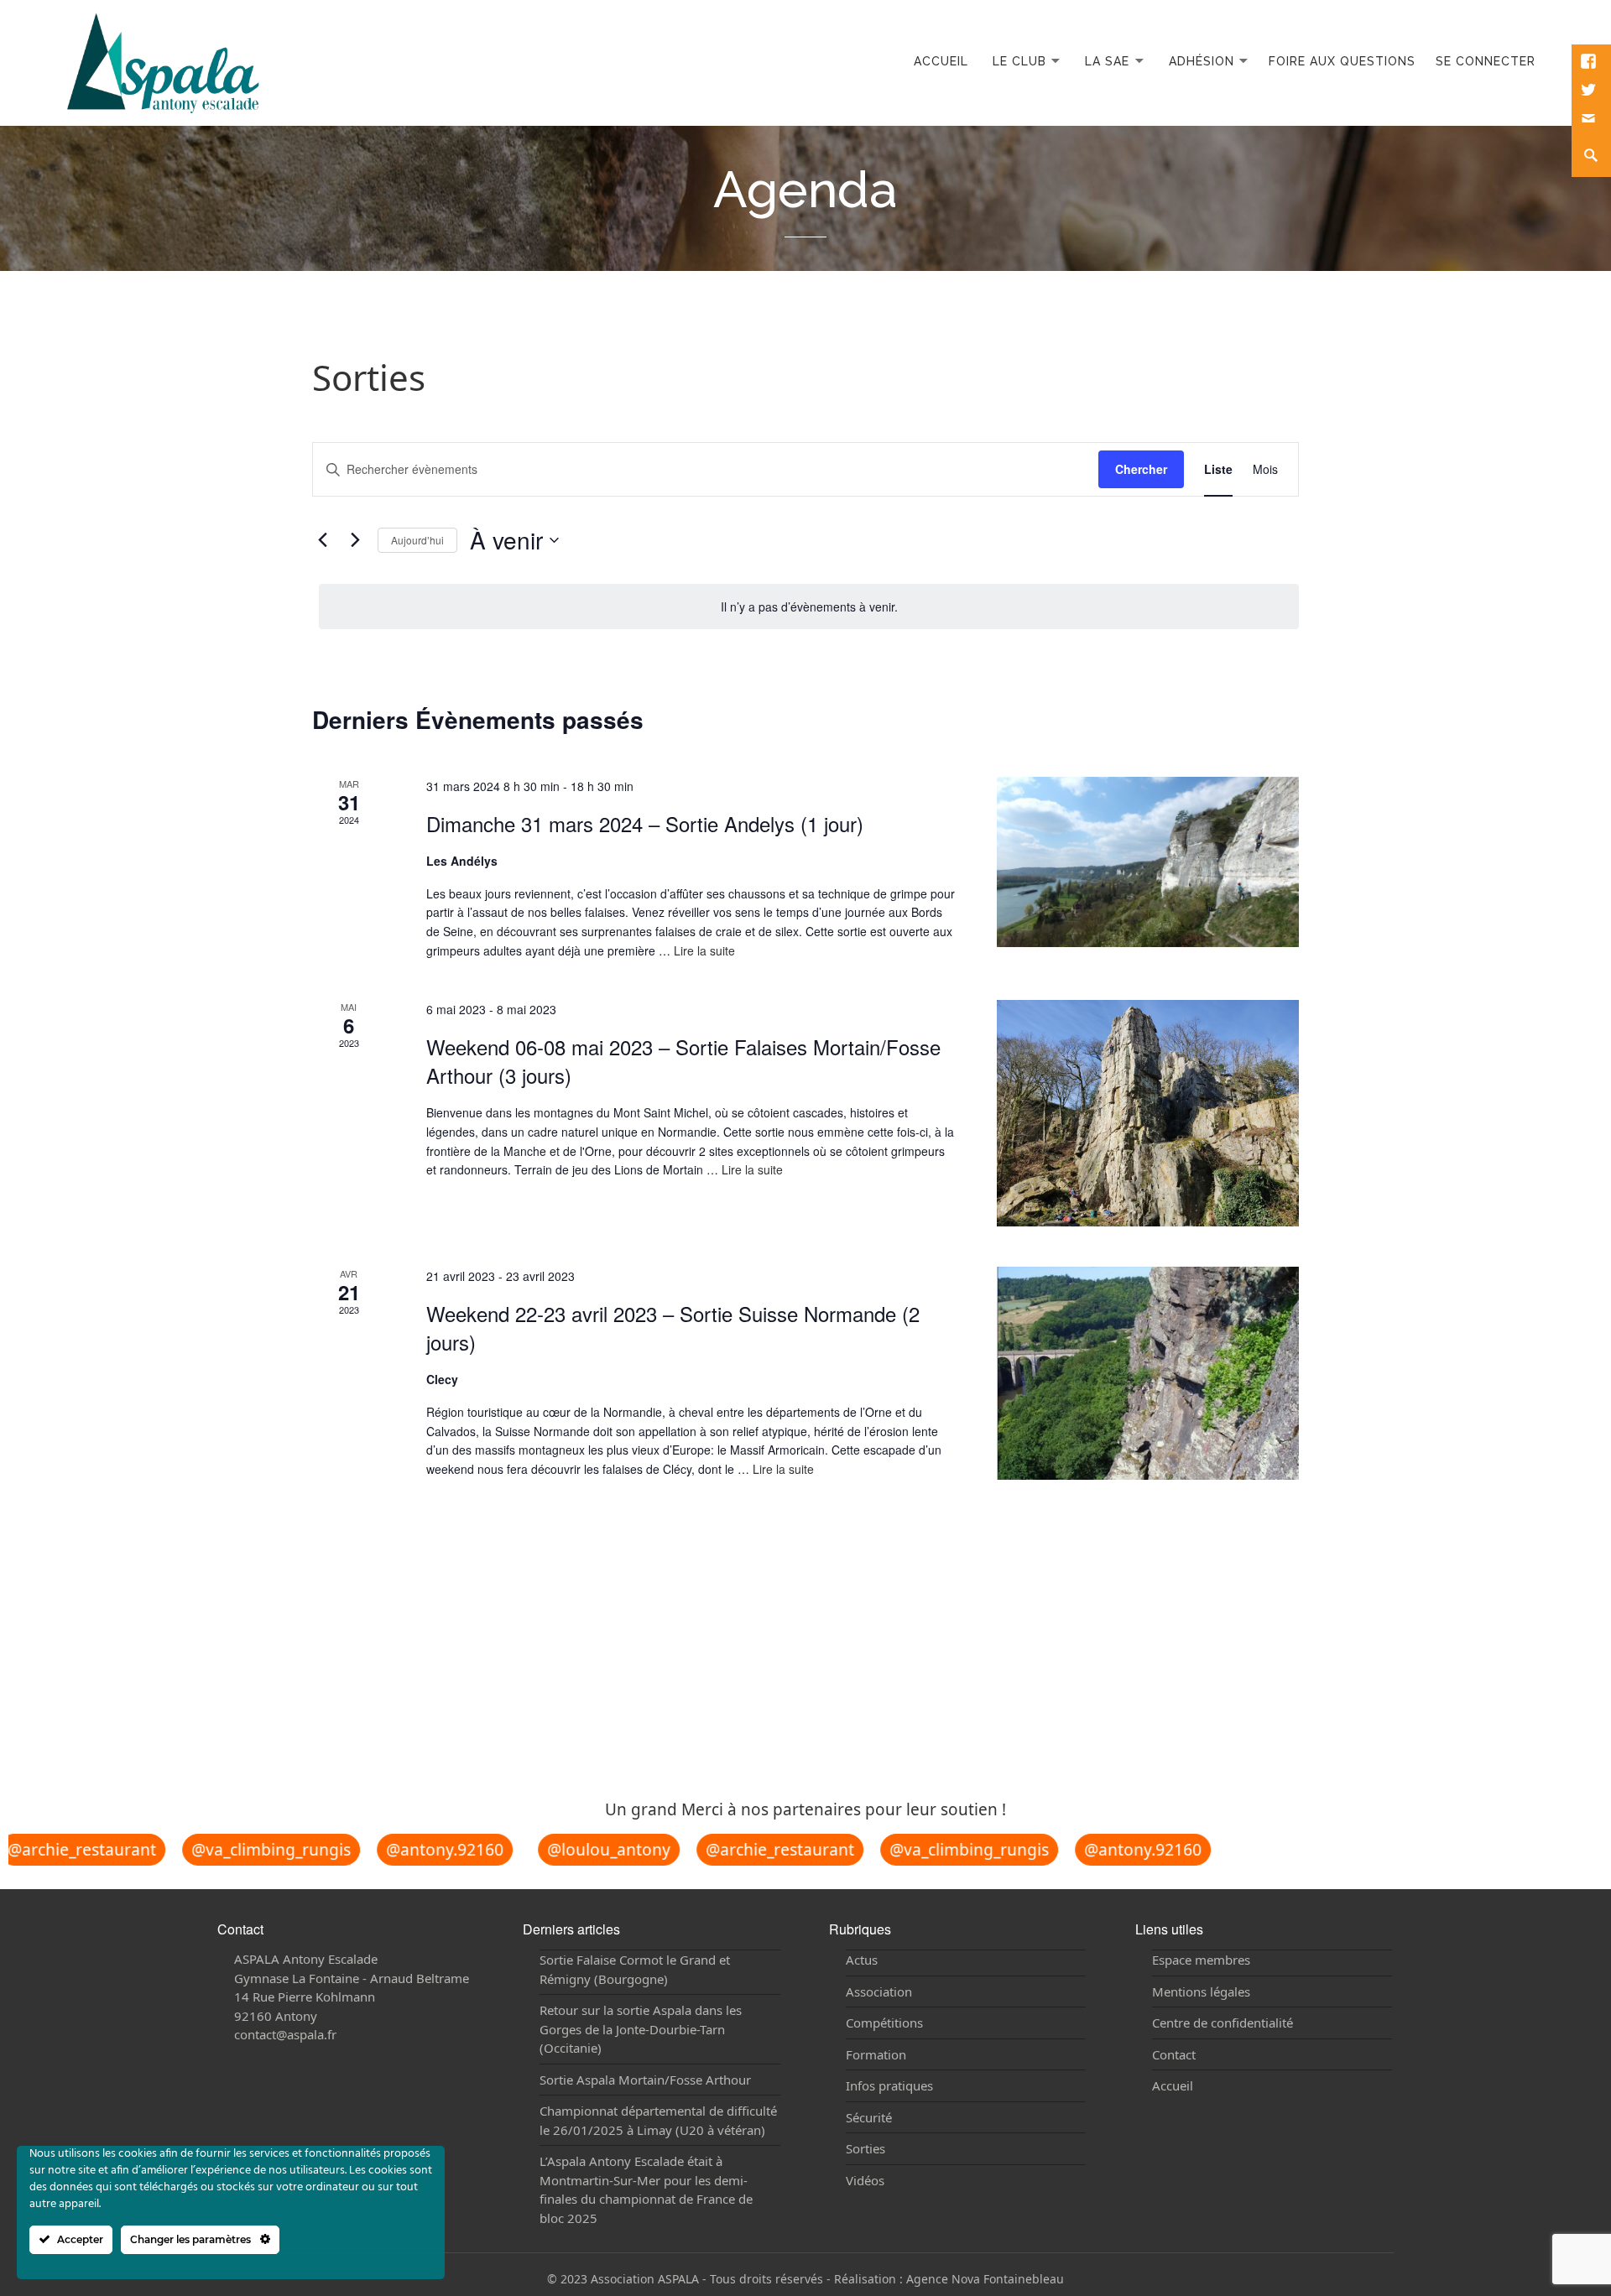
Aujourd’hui (417, 540)
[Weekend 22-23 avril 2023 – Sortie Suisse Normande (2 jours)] (1148, 1373)
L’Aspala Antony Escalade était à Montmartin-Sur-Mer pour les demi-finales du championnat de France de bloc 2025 (646, 2189)
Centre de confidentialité (1223, 2023)
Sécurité (869, 2117)
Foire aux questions (1342, 61)
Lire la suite (704, 950)
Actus (862, 1960)
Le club (1019, 61)
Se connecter (1486, 61)
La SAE (1107, 61)
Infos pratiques (889, 2085)
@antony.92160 (420, 1850)
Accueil (941, 61)
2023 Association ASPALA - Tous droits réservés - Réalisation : (733, 2279)
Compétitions (884, 2023)
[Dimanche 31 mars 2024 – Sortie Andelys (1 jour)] (1148, 862)
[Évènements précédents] (322, 540)
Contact (1174, 2054)
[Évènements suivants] (355, 540)
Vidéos (865, 2180)
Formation (876, 2054)
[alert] (809, 607)
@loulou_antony (584, 1850)
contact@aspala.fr (285, 2034)
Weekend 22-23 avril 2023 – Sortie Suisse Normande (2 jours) (673, 1328)
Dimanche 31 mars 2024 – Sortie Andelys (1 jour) (645, 823)
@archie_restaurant (756, 1850)
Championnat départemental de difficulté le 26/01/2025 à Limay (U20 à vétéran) (658, 2120)
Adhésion (1202, 61)
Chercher (1141, 469)
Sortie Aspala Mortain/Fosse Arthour (645, 2080)
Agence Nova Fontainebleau (985, 2279)
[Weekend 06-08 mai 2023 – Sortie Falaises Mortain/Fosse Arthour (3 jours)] (1148, 1113)
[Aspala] (163, 61)
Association (879, 1991)
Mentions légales (1201, 1991)
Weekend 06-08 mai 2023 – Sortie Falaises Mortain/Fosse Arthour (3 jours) (683, 1061)
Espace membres (1201, 1960)
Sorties (865, 2148)
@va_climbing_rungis (247, 1850)
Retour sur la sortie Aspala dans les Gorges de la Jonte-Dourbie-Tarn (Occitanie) (641, 2029)
